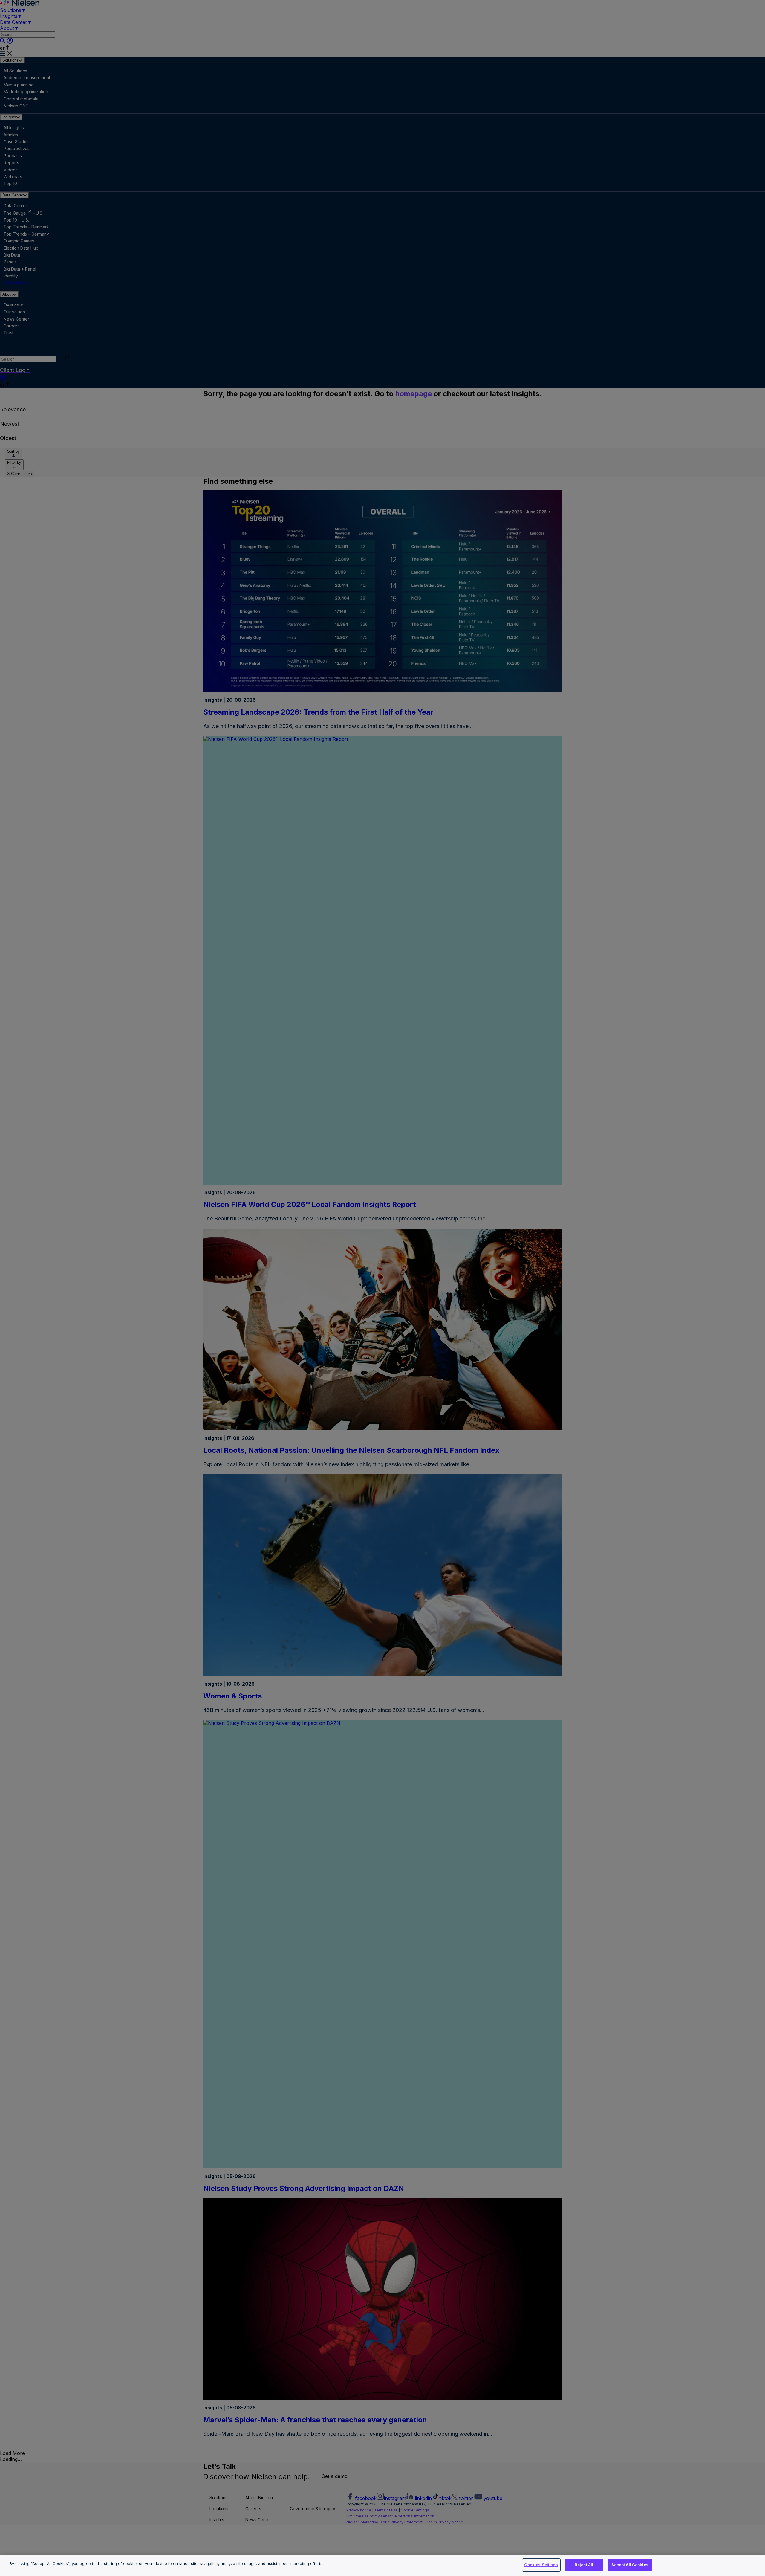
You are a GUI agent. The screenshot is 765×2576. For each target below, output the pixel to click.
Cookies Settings (541, 2565)
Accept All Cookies (630, 2565)
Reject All (584, 2565)
